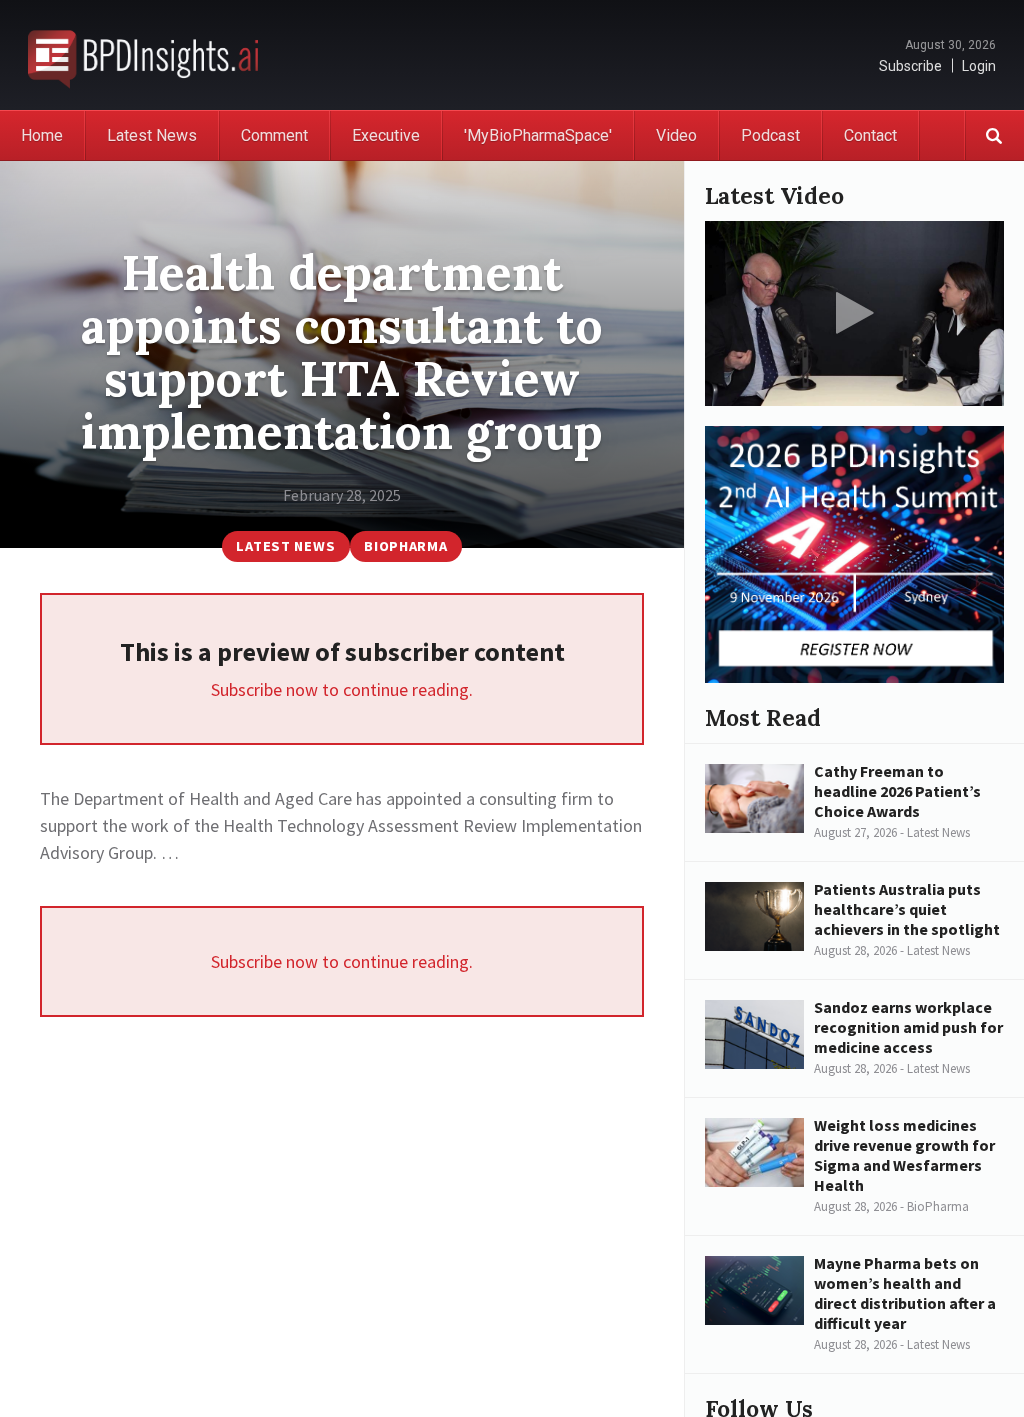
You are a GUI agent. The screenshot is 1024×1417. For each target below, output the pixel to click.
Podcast (770, 135)
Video (676, 135)
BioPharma (405, 546)
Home (42, 135)
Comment (274, 135)
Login (979, 66)
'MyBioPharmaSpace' (538, 135)
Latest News (152, 135)
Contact (870, 135)
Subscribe (910, 66)
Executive (386, 135)
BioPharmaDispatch (143, 55)
